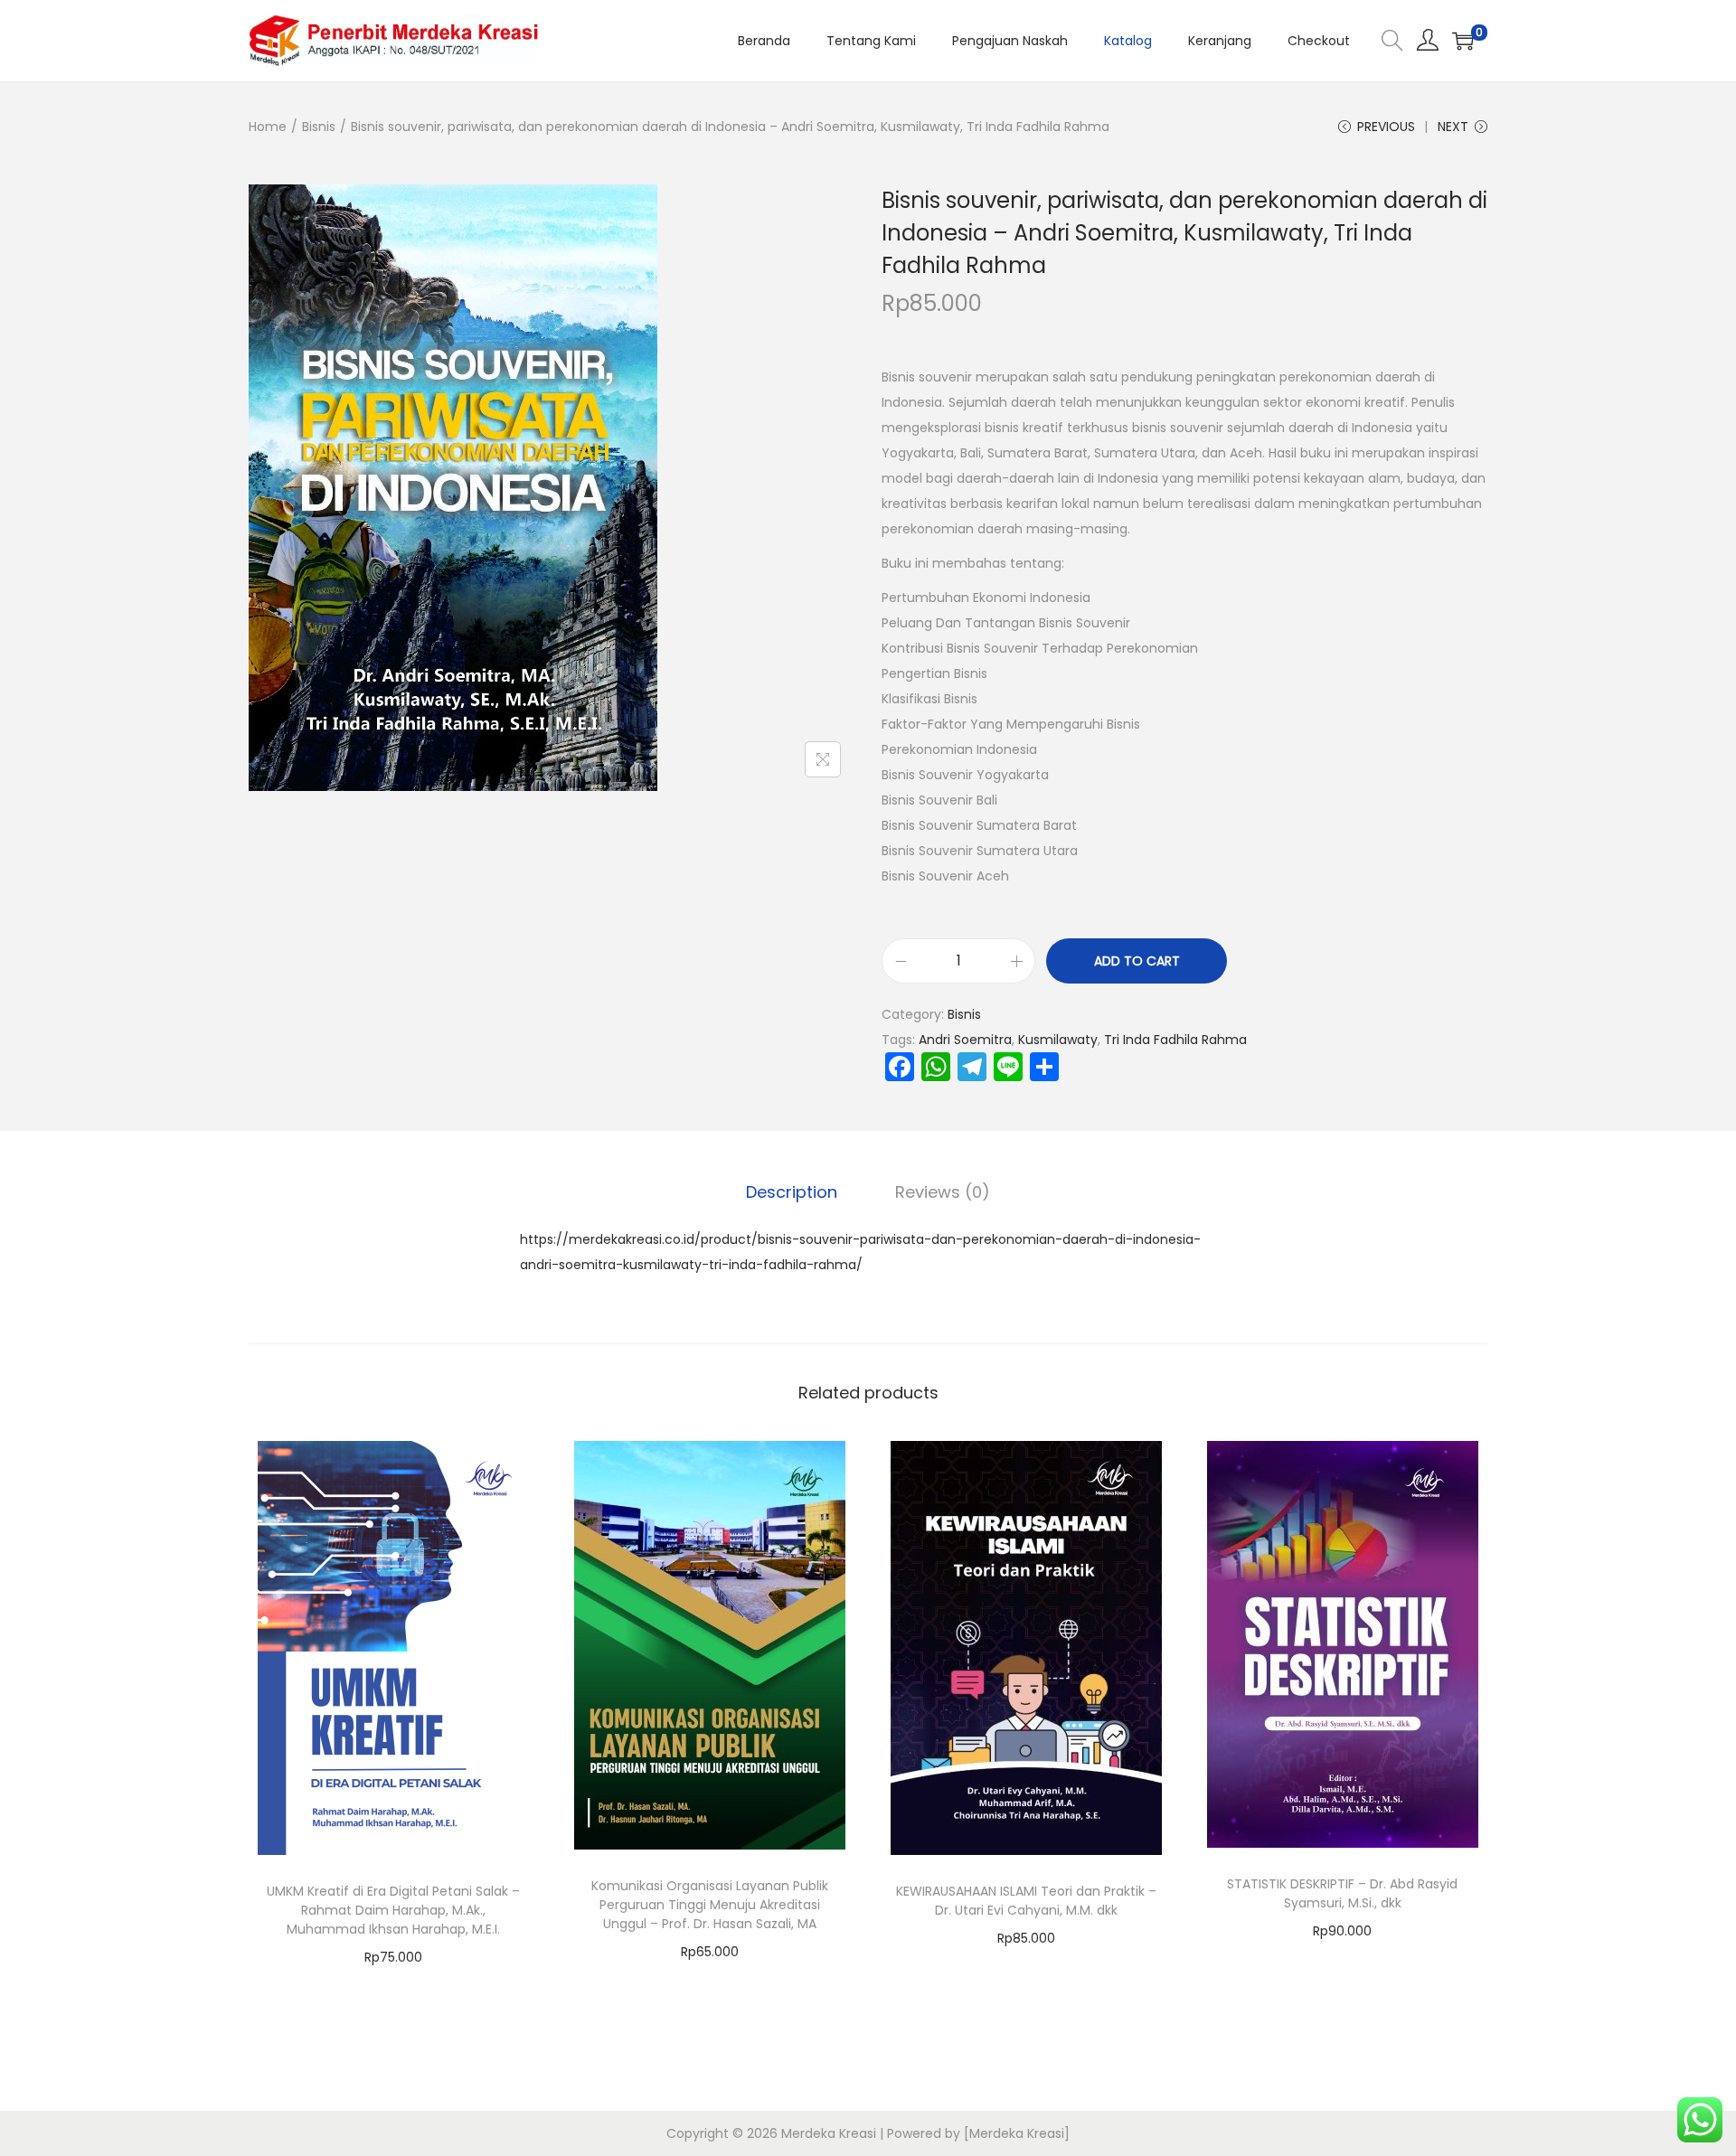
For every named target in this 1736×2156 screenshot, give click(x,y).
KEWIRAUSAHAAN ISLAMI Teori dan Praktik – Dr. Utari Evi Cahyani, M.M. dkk (1026, 1901)
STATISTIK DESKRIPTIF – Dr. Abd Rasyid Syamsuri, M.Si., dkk (1342, 1893)
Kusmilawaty (1058, 1040)
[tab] (792, 1192)
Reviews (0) (943, 1192)
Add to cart (1137, 961)
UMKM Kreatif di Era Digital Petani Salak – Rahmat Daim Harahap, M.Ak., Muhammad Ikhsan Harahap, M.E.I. (393, 1910)
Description (792, 1192)
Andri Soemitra (965, 1040)
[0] (1463, 41)
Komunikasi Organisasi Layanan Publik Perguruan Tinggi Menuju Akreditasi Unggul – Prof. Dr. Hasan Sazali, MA (710, 1905)
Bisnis (319, 127)
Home (268, 127)
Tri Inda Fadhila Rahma (1175, 1040)
